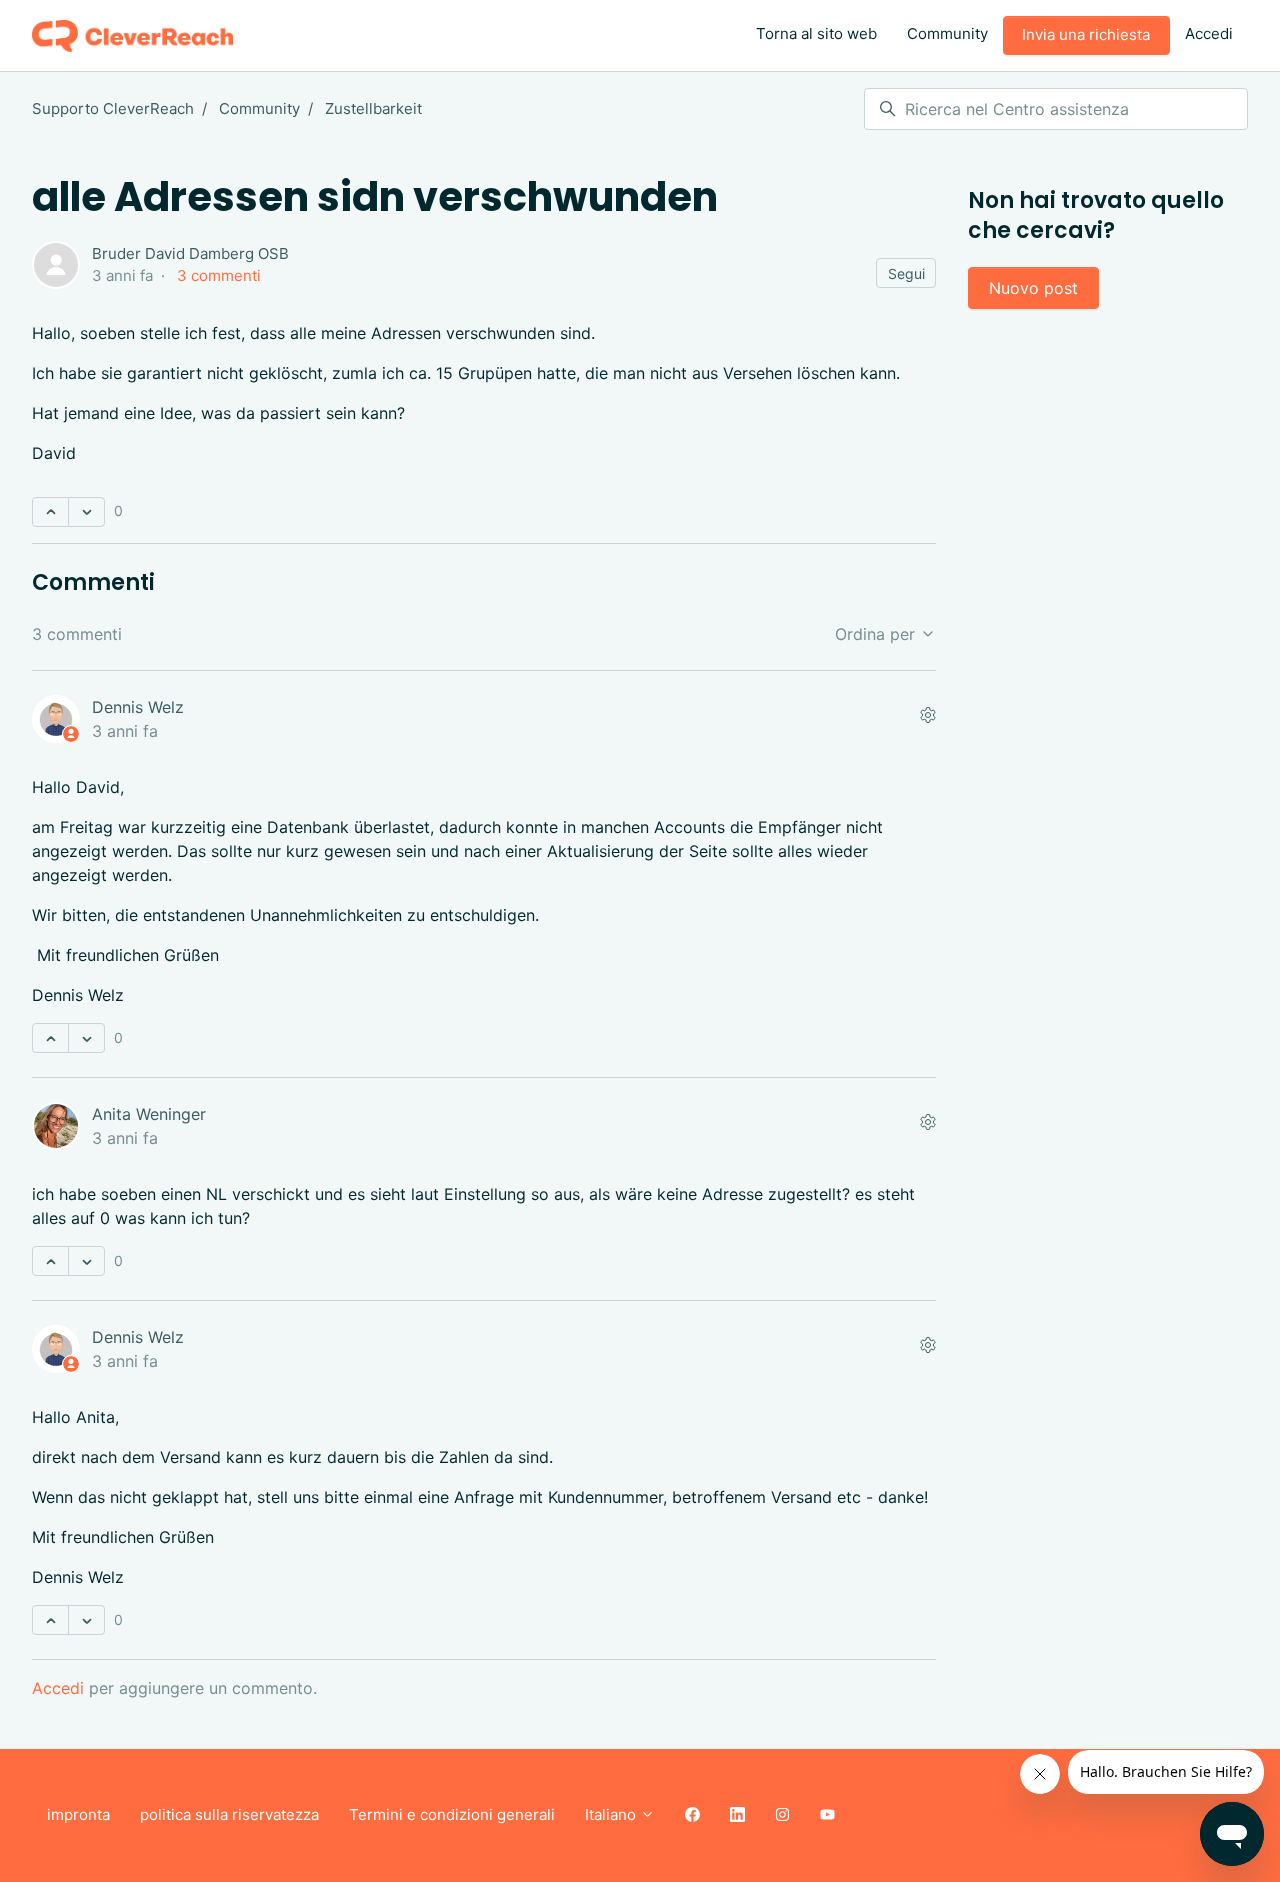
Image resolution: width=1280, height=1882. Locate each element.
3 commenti (219, 275)
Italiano (612, 1814)
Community (947, 33)
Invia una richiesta (1086, 34)
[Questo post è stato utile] (50, 512)
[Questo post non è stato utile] (86, 512)
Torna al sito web (816, 33)
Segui (906, 273)
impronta (78, 1814)
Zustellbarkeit (373, 108)
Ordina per (877, 634)
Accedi (58, 1688)
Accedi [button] (1209, 33)
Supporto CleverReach (113, 108)
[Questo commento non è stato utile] (86, 1038)
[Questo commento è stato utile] (50, 1038)
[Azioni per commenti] (928, 715)
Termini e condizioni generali (452, 1814)
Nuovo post (1033, 288)
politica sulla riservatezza (229, 1814)
